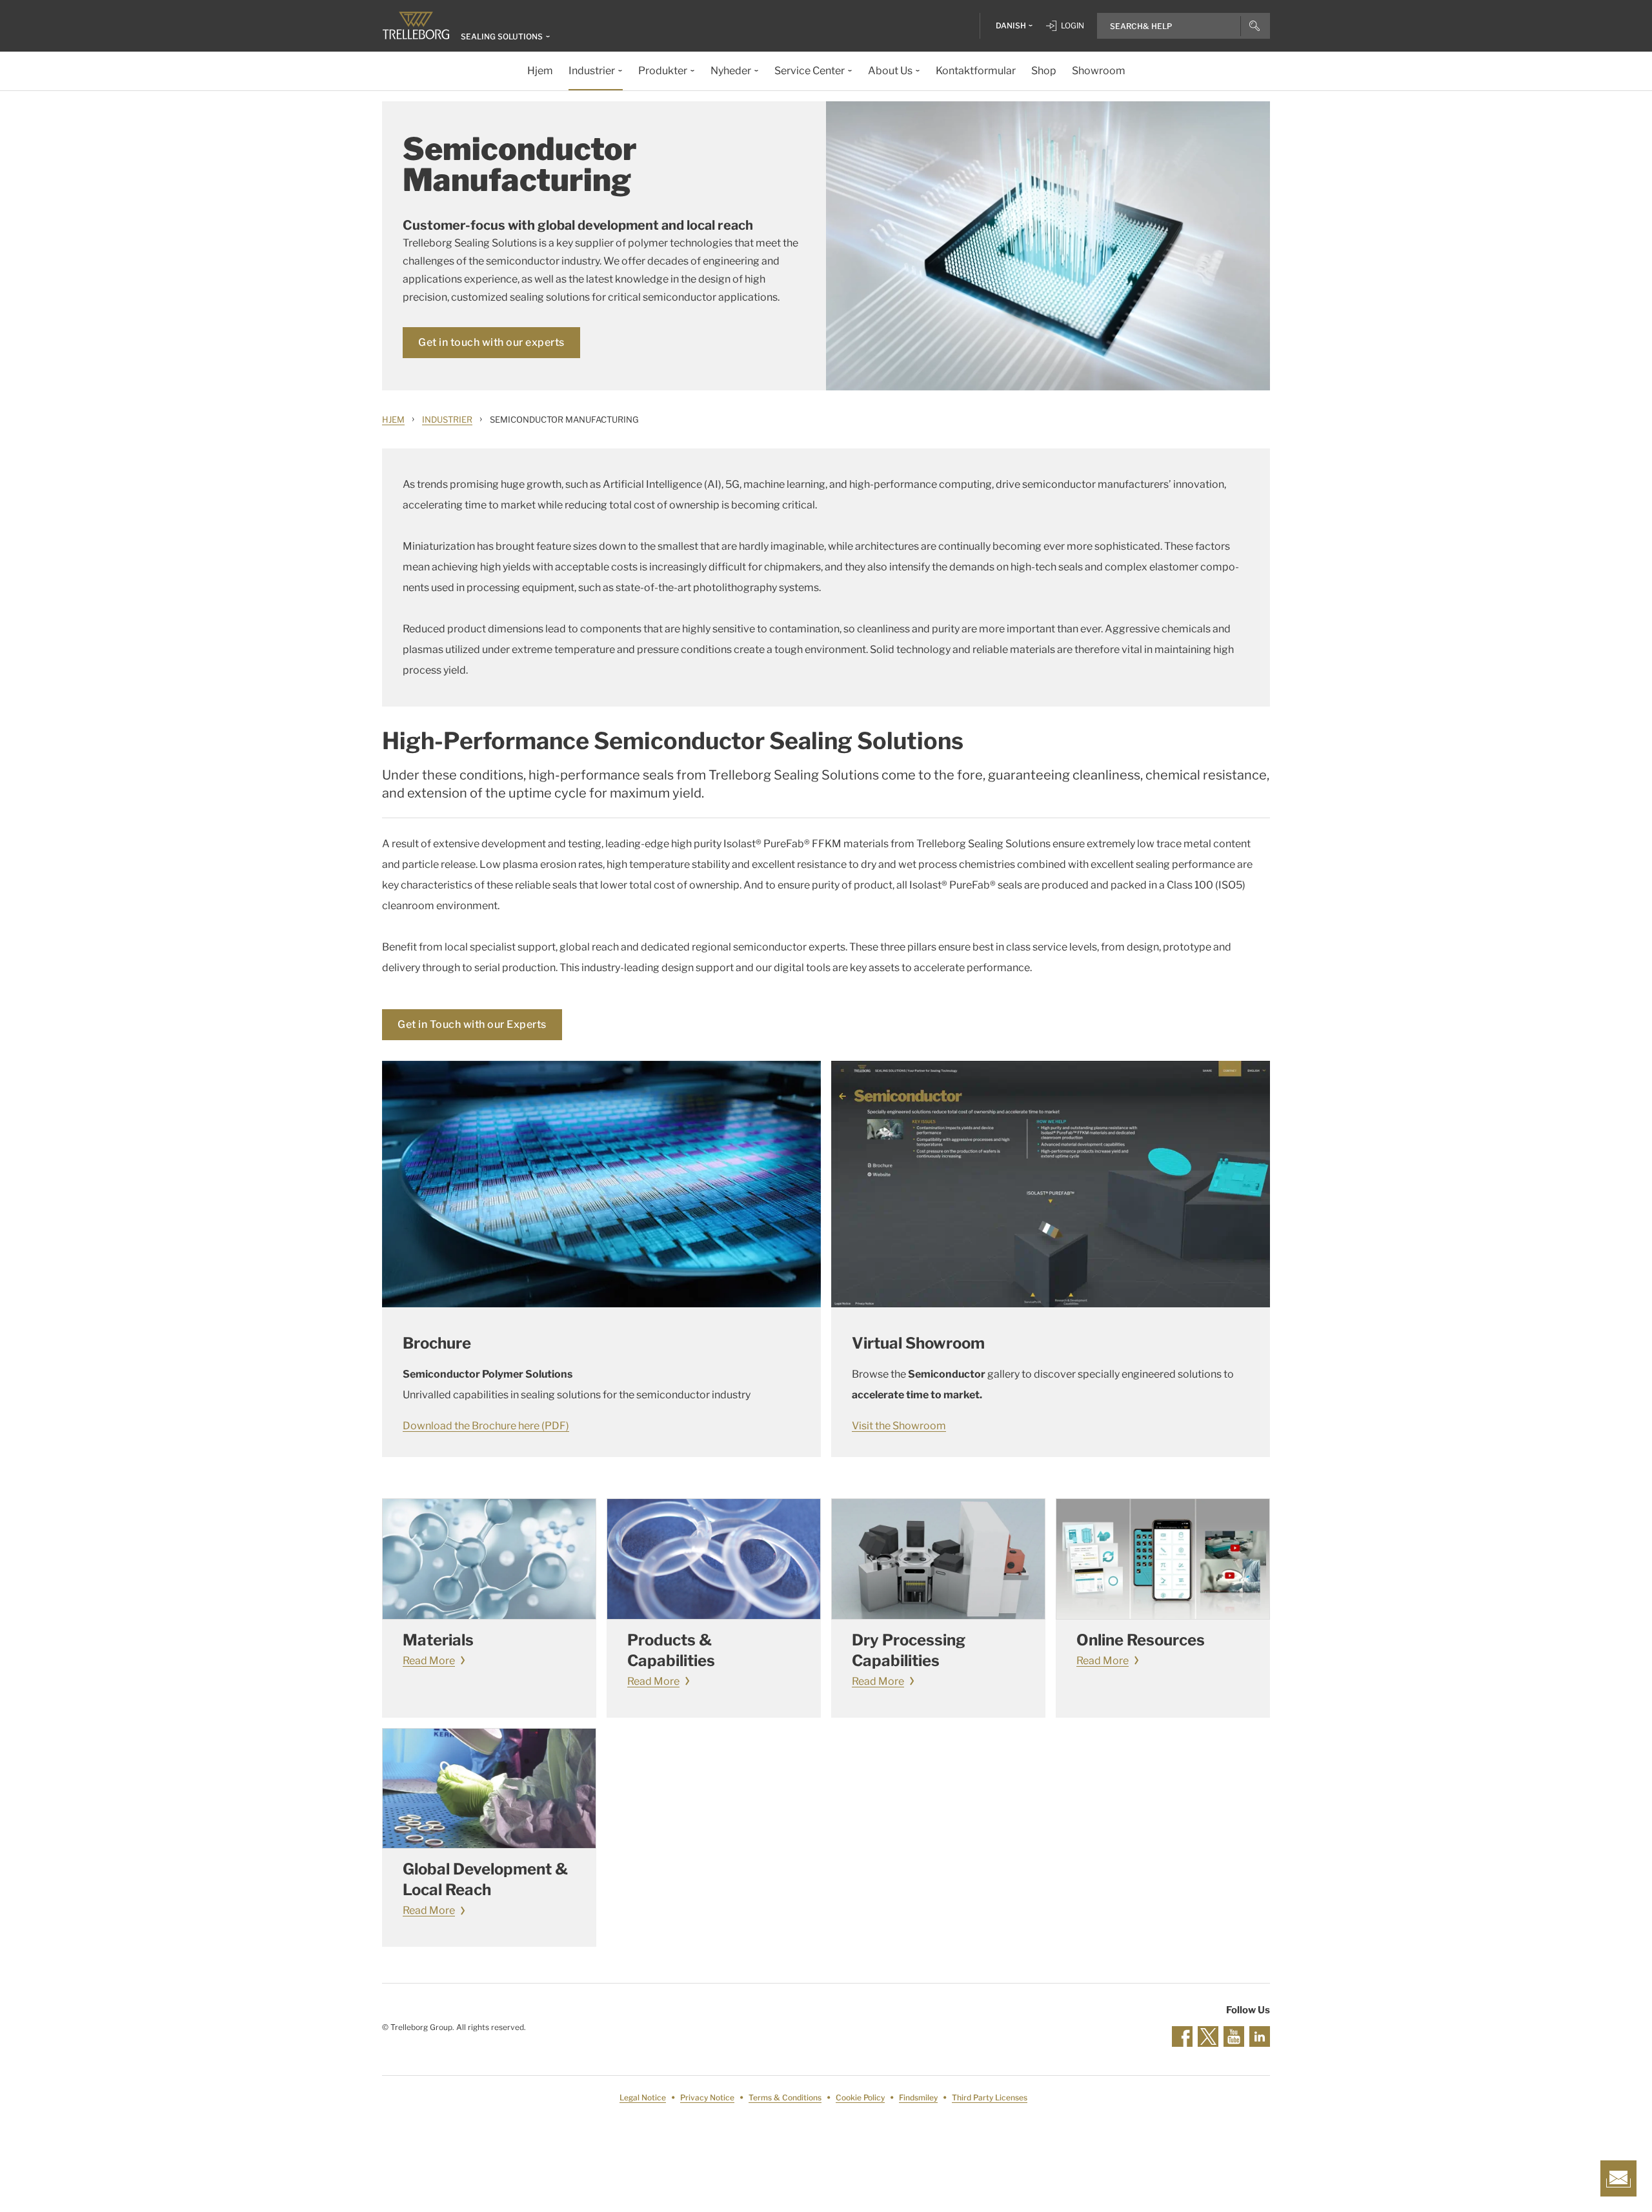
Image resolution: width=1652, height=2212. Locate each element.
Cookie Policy (860, 2097)
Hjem (393, 419)
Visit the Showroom (899, 1426)
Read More (429, 1661)
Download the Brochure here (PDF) (486, 1426)
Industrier (447, 419)
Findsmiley (918, 2097)
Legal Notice (643, 2097)
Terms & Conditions (785, 2097)
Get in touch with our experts (491, 342)
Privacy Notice (707, 2097)
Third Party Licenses (990, 2097)
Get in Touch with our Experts (472, 1024)
